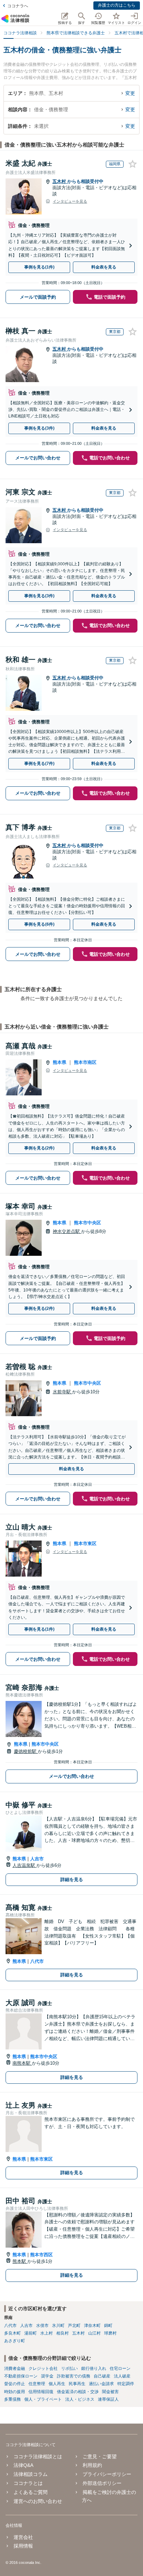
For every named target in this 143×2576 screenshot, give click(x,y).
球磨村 (110, 2333)
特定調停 (126, 2384)
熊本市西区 (41, 2255)
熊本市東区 (85, 1543)
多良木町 (12, 2333)
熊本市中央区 (87, 1223)
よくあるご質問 (31, 2492)
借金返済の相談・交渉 (78, 2392)
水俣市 (42, 2326)
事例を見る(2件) (39, 1148)
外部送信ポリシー (102, 2483)
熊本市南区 (85, 1062)
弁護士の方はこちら (117, 5)
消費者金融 (15, 2368)
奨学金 (47, 2376)
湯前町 (31, 2333)
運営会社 (23, 2537)
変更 (130, 93)
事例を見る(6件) (39, 924)
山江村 (94, 2333)
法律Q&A (23, 2465)
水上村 (47, 2333)
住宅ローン (120, 2368)
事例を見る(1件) (39, 267)
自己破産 (102, 2376)
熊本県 (60, 1062)
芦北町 (74, 2326)
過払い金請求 (101, 2384)
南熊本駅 (22, 2063)
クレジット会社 (43, 2368)
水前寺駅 (62, 1392)
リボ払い (69, 2368)
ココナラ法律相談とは (38, 2456)
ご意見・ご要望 (100, 2456)
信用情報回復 (41, 2392)
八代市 (37, 1961)
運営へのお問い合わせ (38, 2501)
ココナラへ (18, 6)
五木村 (60, 181)
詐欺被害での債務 (74, 2376)
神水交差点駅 (67, 1231)
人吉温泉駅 (24, 1865)
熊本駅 (20, 2261)
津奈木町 (92, 2326)
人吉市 (37, 1859)
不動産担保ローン (21, 2376)
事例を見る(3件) (39, 428)
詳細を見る (72, 1880)
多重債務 (12, 2399)
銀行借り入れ (94, 2368)
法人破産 (122, 2376)
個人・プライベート (43, 2399)
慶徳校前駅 (26, 1751)
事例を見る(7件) (39, 764)
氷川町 (58, 2326)
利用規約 (92, 2465)
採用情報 (23, 2546)
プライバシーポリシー (107, 2474)
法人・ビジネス (80, 2399)
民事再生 (77, 2384)
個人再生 (57, 2384)
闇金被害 (110, 2392)
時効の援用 (15, 2392)
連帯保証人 (108, 2399)
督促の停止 (15, 2384)
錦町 (108, 2326)
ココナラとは (28, 2483)
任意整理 (37, 2384)
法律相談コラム (31, 2474)
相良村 (62, 2333)
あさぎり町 (15, 2341)
